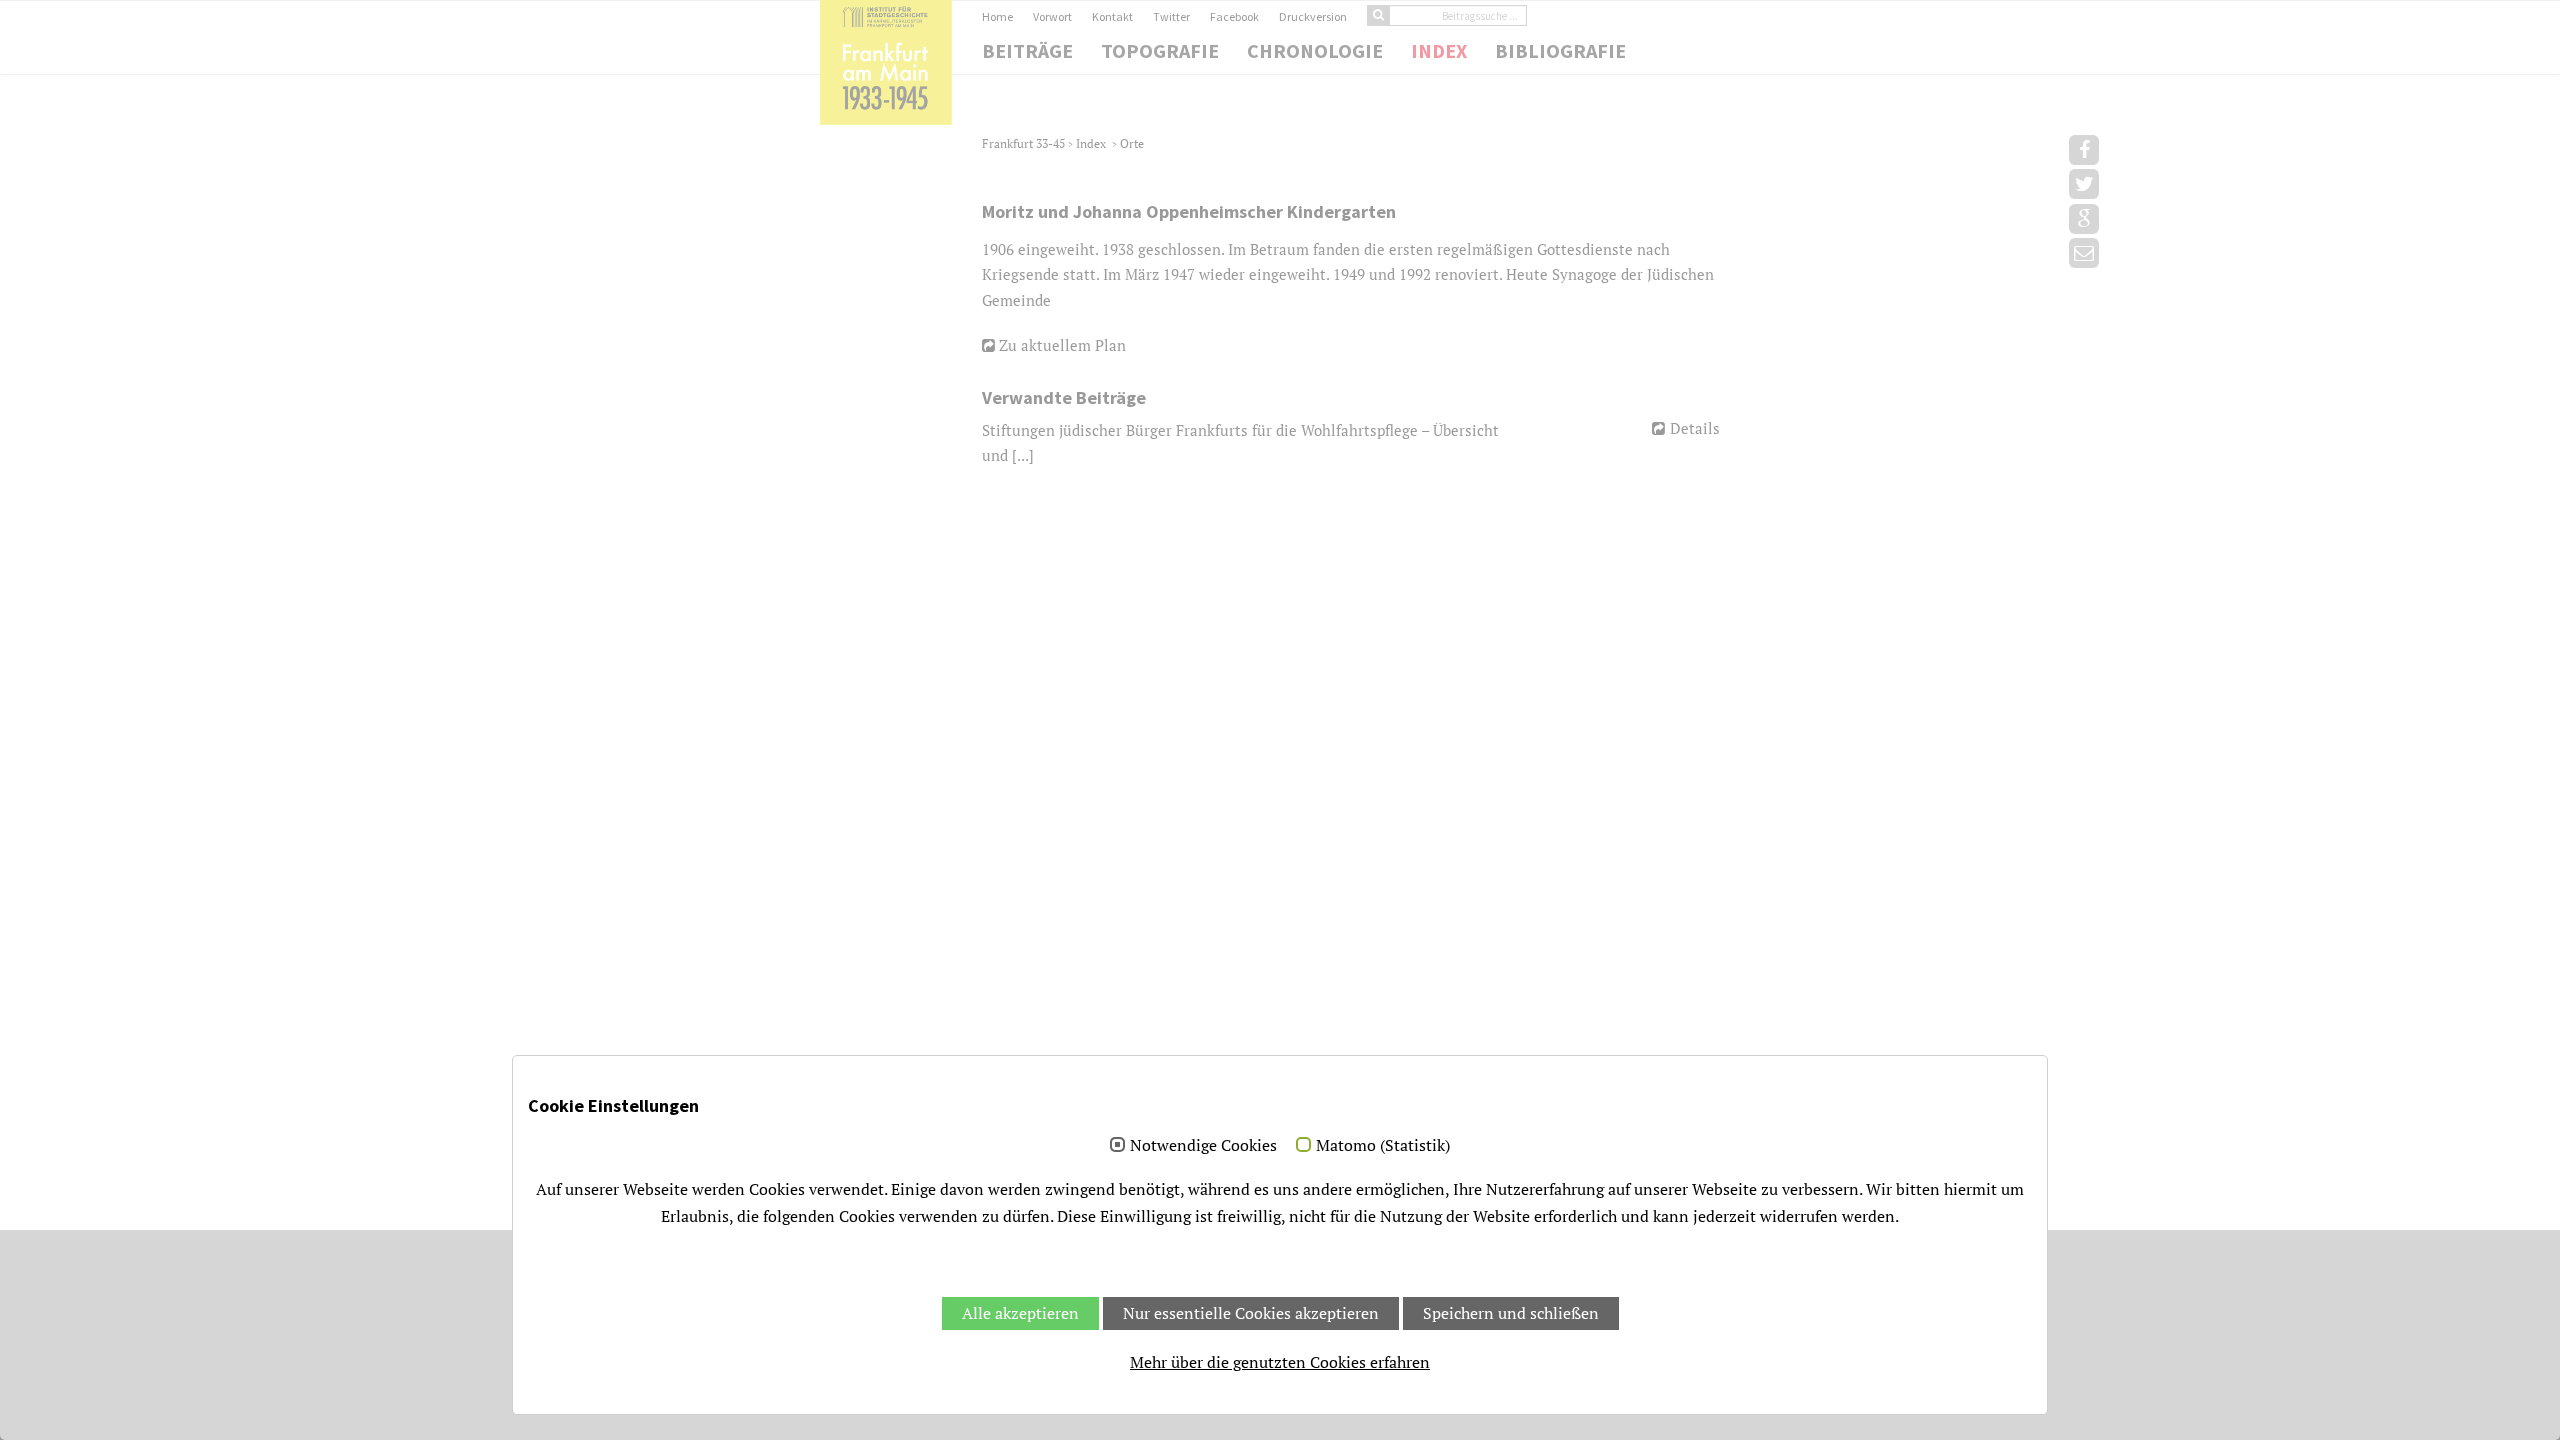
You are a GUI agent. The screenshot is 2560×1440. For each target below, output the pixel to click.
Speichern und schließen (1511, 1313)
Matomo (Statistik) (1383, 1146)
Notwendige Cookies (1203, 1146)
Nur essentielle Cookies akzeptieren (1251, 1313)
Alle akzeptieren (1020, 1313)
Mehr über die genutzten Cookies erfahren (1280, 1362)
